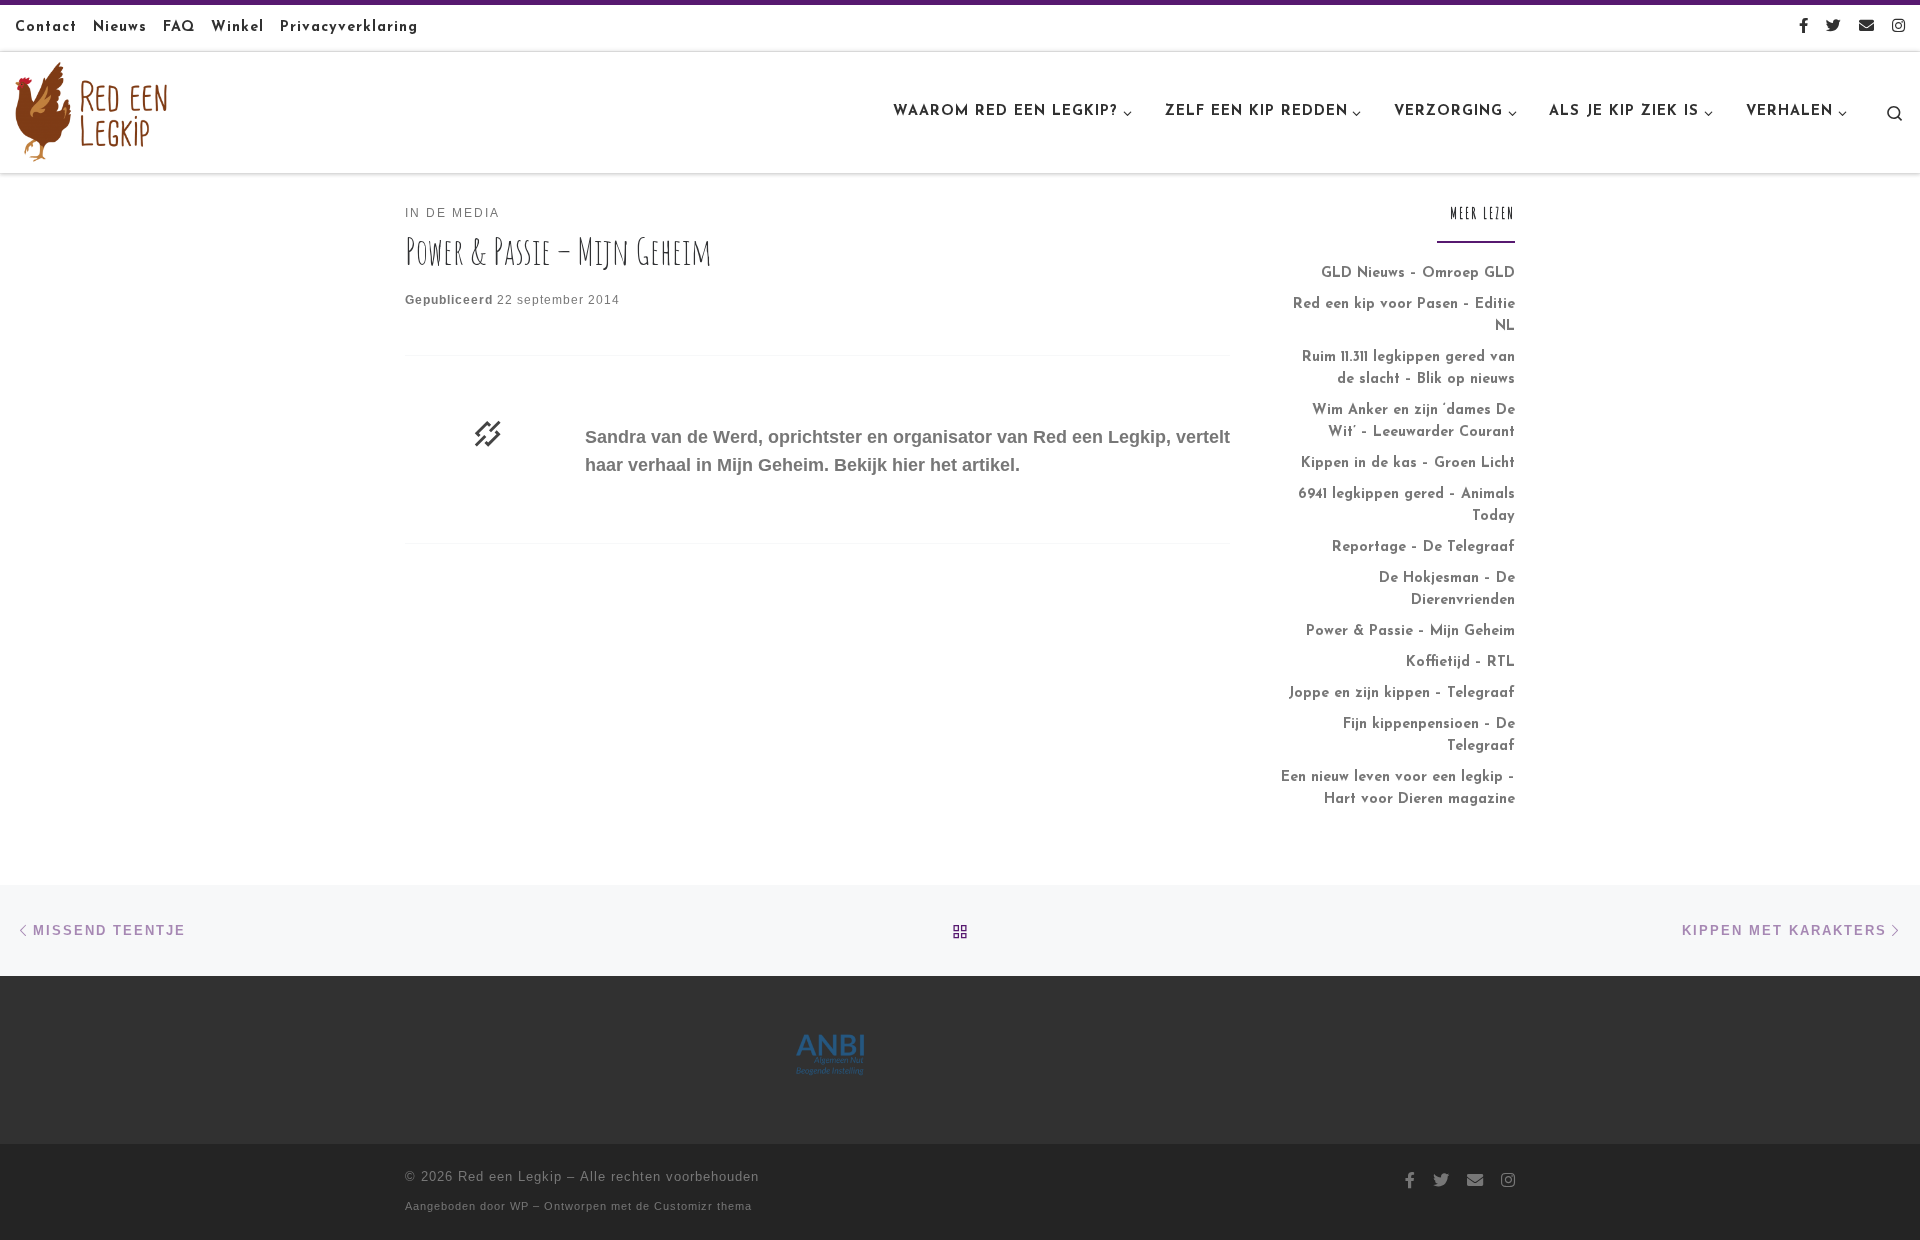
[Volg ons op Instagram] (1898, 27)
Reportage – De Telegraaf (1423, 547)
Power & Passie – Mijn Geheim (1410, 631)
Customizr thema (703, 1206)
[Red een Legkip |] (91, 110)
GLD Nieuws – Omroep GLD (1418, 273)
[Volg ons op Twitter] (1833, 27)
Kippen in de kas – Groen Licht (1408, 463)
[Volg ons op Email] (1866, 27)
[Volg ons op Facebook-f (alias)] (1803, 27)
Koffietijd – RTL (1460, 662)
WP (519, 1206)
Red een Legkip (510, 1176)
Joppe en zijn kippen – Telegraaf (1401, 693)
